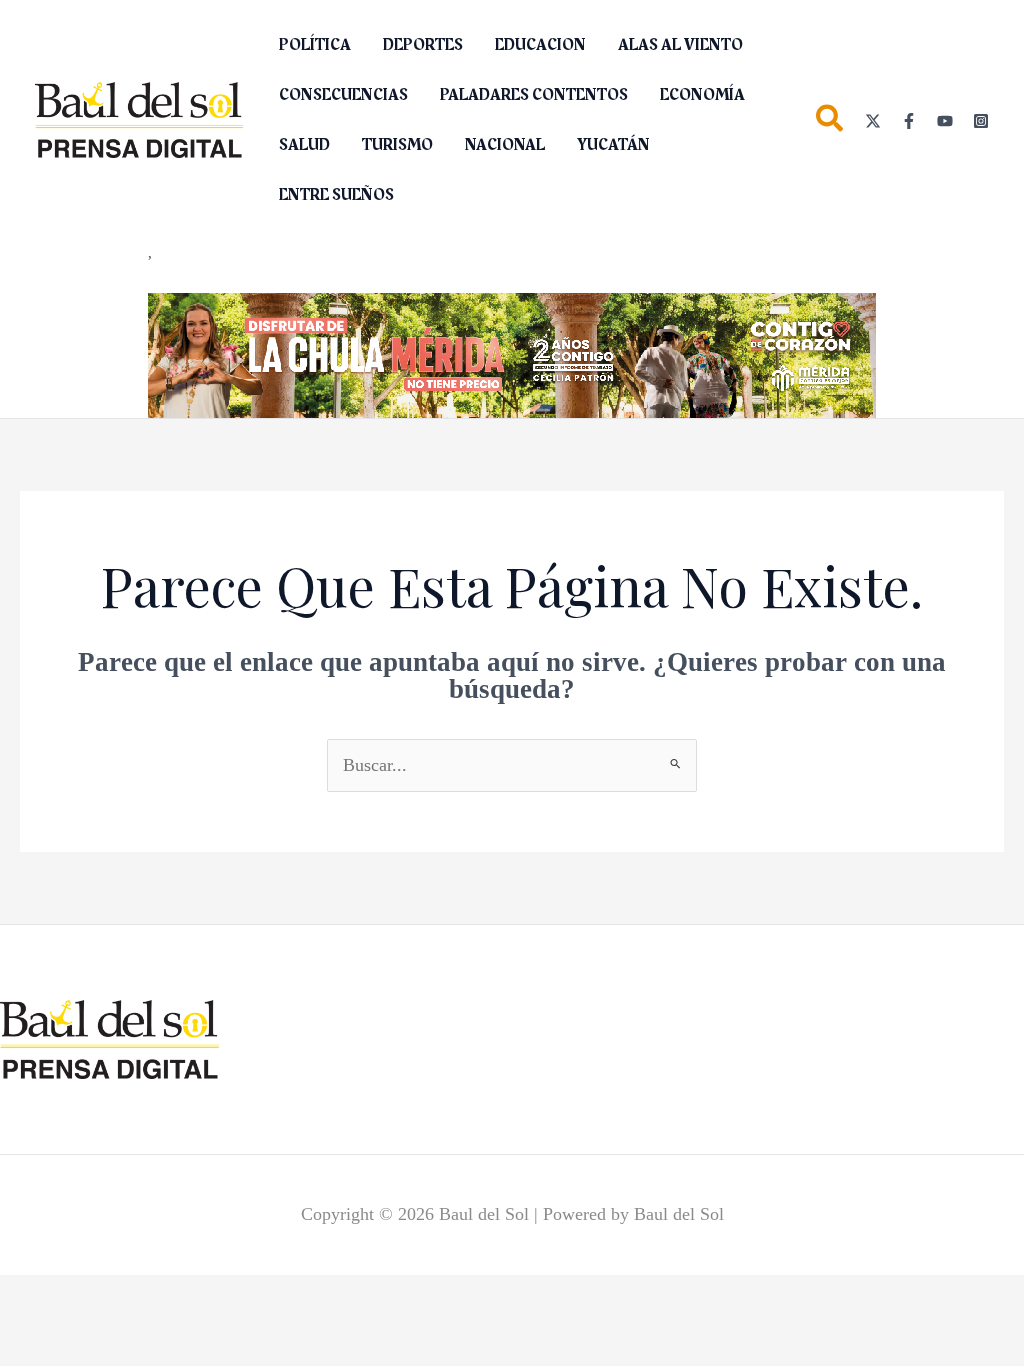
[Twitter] (873, 121)
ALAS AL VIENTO (680, 45)
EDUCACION (540, 45)
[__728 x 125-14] (512, 354)
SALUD (304, 145)
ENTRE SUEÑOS (336, 195)
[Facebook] (909, 121)
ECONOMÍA (702, 95)
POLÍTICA (315, 45)
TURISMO (397, 145)
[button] (830, 122)
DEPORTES (423, 45)
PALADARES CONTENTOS (534, 95)
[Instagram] (981, 121)
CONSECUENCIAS (343, 95)
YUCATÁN (613, 145)
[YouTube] (945, 121)
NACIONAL (505, 145)
